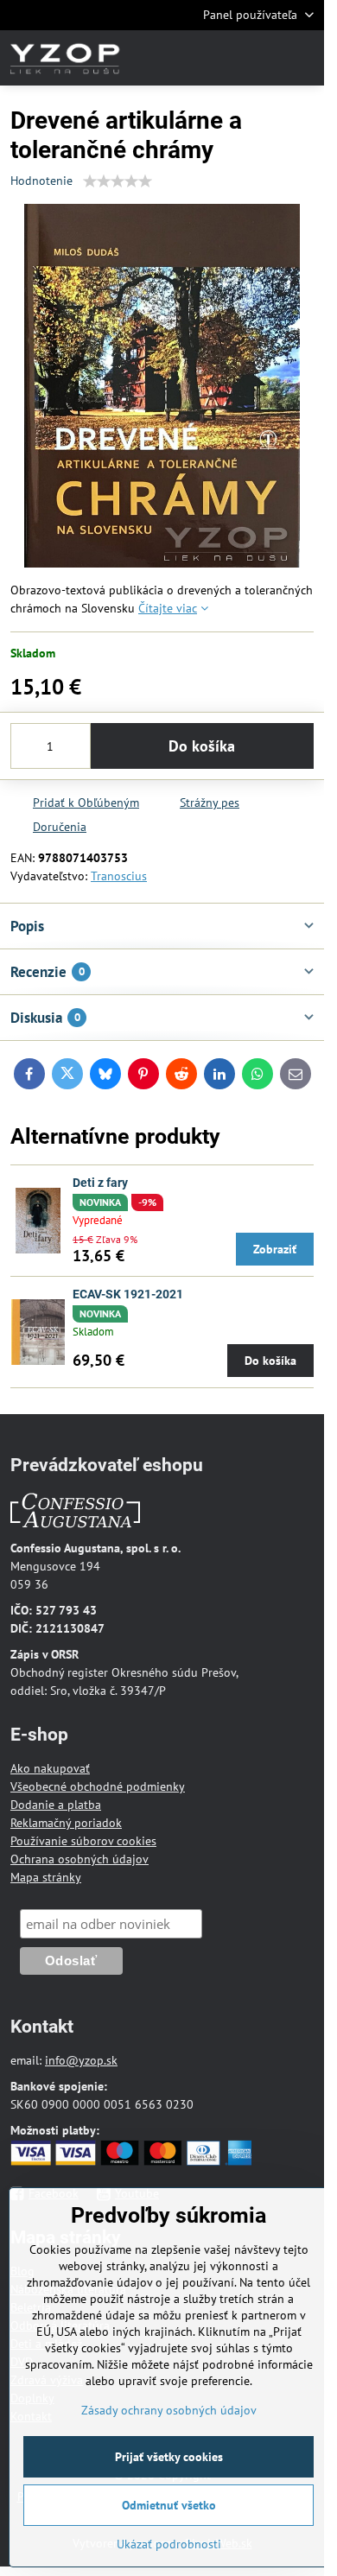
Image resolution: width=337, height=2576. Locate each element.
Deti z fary (100, 1183)
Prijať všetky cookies (169, 2457)
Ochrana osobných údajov (79, 1859)
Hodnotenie (41, 181)
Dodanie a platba (56, 1805)
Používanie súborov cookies (83, 1841)
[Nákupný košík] (262, 58)
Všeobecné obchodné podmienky (98, 1786)
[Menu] (303, 58)
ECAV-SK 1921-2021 (128, 1294)
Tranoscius (119, 876)
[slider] (118, 181)
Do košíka (202, 746)
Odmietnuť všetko (169, 2505)
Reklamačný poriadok (66, 1823)
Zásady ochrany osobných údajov (169, 2410)
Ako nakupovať (50, 1768)
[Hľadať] (220, 58)
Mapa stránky (46, 1877)
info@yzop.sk (81, 2060)
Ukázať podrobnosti (169, 2544)
